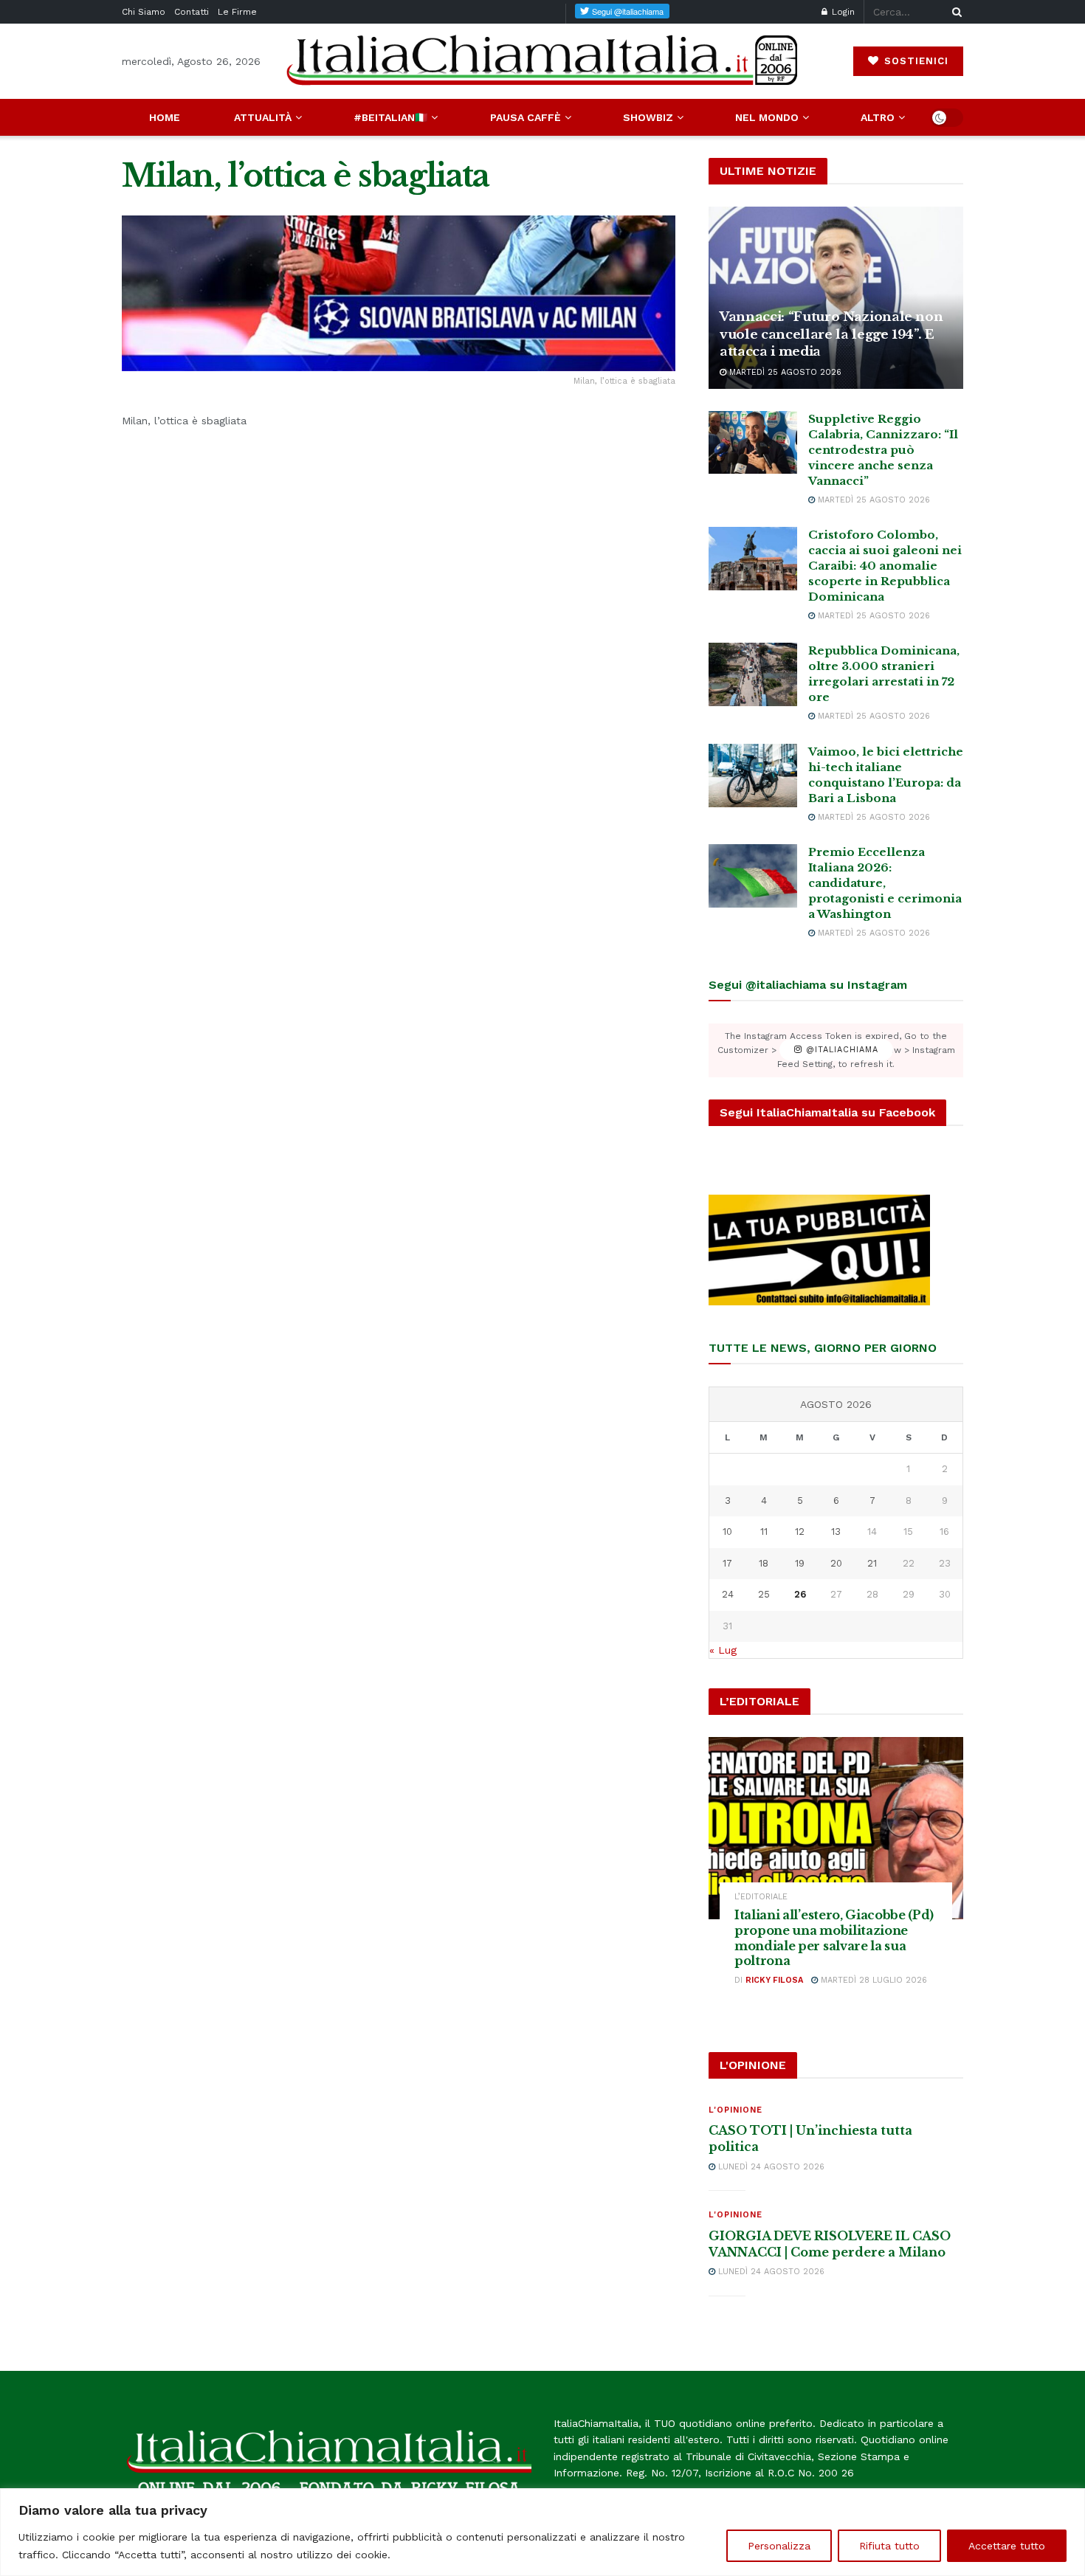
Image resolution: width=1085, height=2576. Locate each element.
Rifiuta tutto (889, 2546)
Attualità (263, 117)
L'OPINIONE (736, 2110)
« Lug (723, 1650)
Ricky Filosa (774, 1980)
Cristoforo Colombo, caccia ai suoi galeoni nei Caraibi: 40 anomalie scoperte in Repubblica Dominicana (885, 566)
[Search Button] (954, 12)
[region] (542, 2532)
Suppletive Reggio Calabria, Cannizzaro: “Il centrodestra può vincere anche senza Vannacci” (883, 450)
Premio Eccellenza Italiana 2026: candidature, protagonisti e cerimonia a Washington (885, 883)
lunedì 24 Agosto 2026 (770, 2167)
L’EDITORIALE (761, 1897)
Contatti (192, 12)
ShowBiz (648, 117)
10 (727, 1532)
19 (800, 1563)
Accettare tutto (1007, 2546)
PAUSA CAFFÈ (526, 117)
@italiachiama (840, 1050)
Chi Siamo (144, 12)
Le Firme (237, 12)
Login (842, 12)
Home (165, 117)
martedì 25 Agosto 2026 (784, 372)
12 (800, 1532)
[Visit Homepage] (542, 61)
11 (764, 1532)
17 (727, 1563)
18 (764, 1563)
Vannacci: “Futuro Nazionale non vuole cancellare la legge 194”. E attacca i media (831, 335)
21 (872, 1563)
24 (728, 1594)
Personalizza (779, 2546)
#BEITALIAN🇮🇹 (390, 117)
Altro (878, 117)
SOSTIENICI (914, 61)
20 (836, 1563)
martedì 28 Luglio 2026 (872, 1980)
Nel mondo (767, 117)
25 (764, 1594)
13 (836, 1532)
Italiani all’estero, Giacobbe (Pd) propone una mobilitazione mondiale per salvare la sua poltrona (834, 1938)
